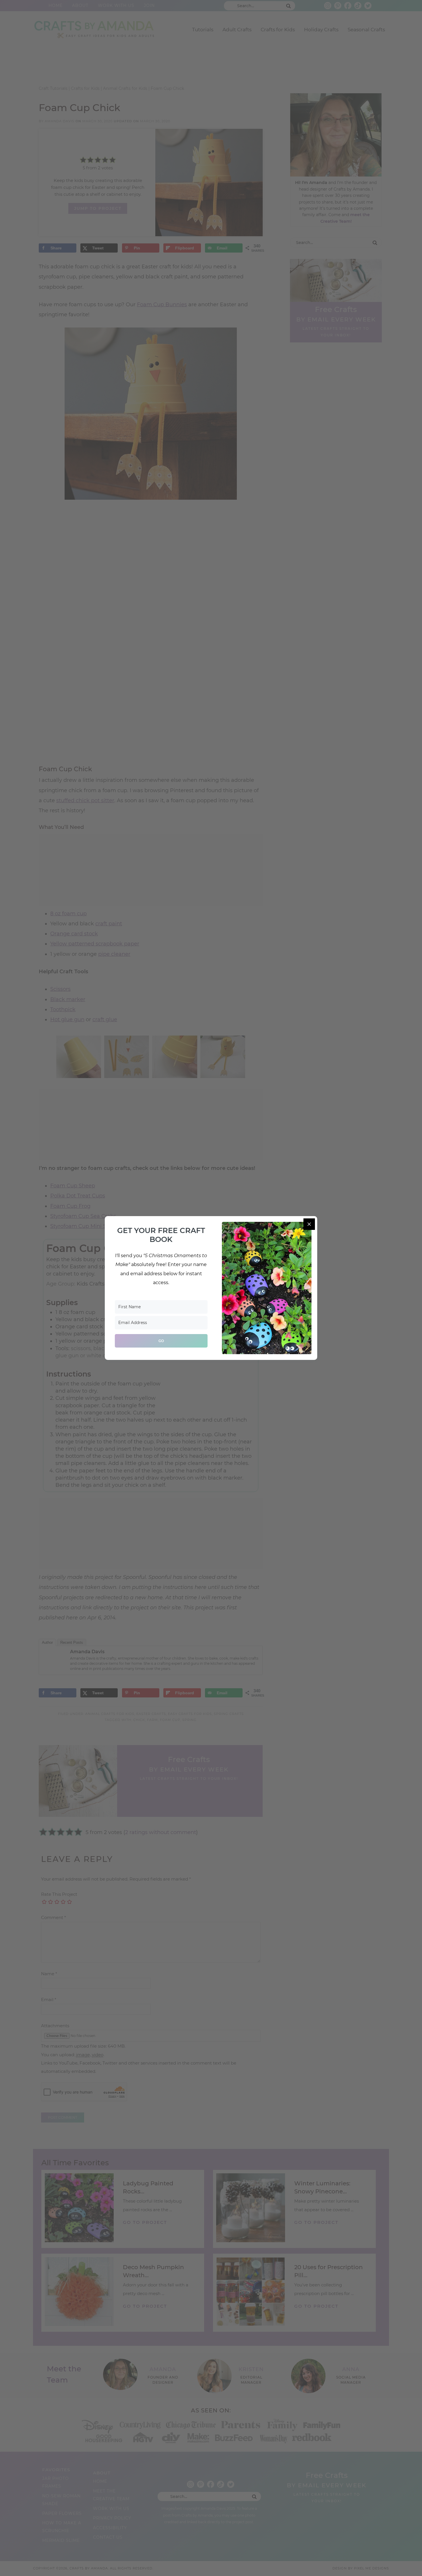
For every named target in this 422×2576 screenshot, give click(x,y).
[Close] (309, 1224)
